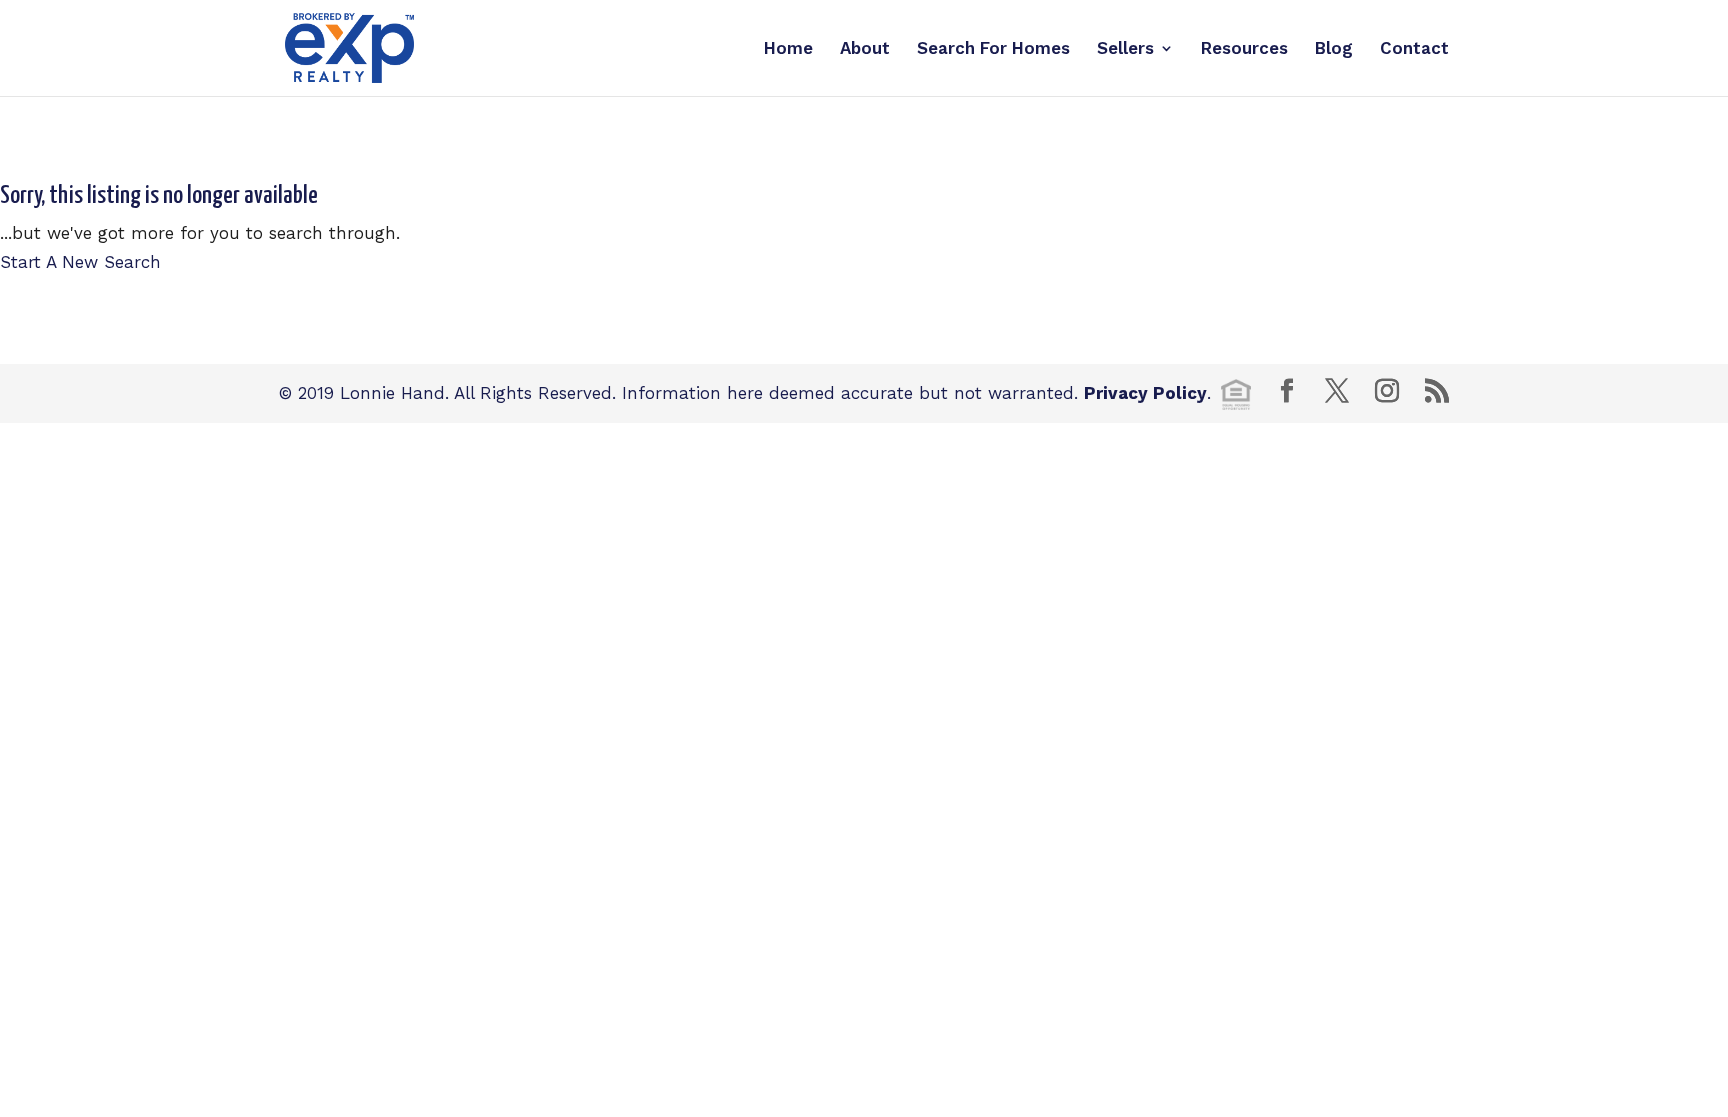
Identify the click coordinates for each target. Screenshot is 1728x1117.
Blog (1334, 49)
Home (788, 49)
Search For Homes (993, 49)
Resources (1244, 49)
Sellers (1125, 49)
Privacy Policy (1145, 393)
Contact (1414, 49)
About (865, 49)
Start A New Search (80, 262)
